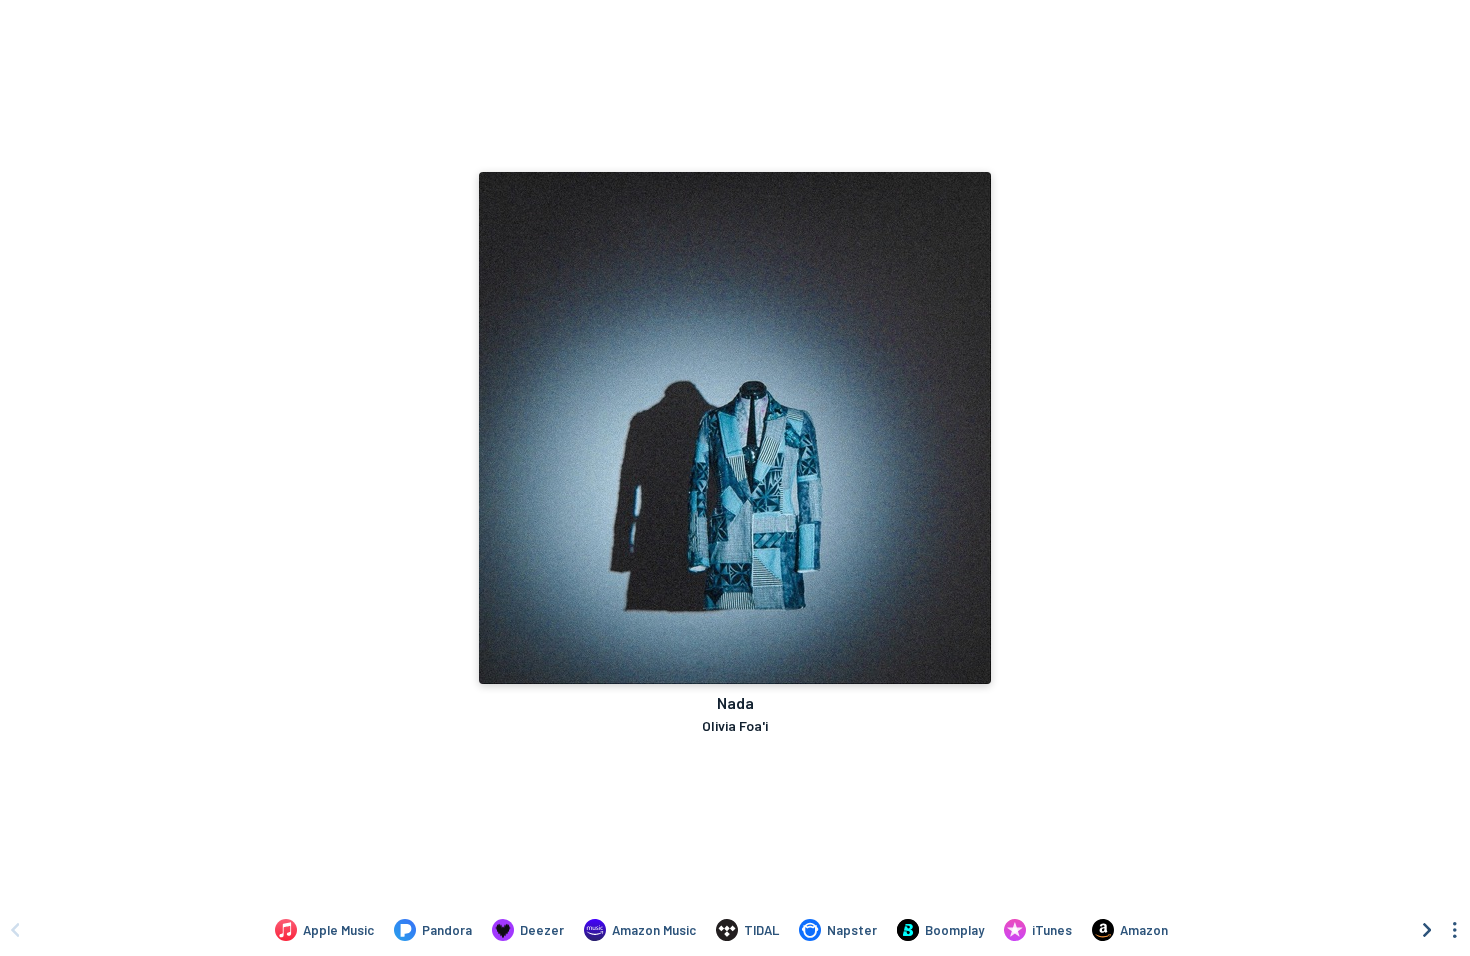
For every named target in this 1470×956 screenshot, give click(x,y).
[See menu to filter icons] (1455, 930)
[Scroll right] (1427, 930)
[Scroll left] (15, 930)
